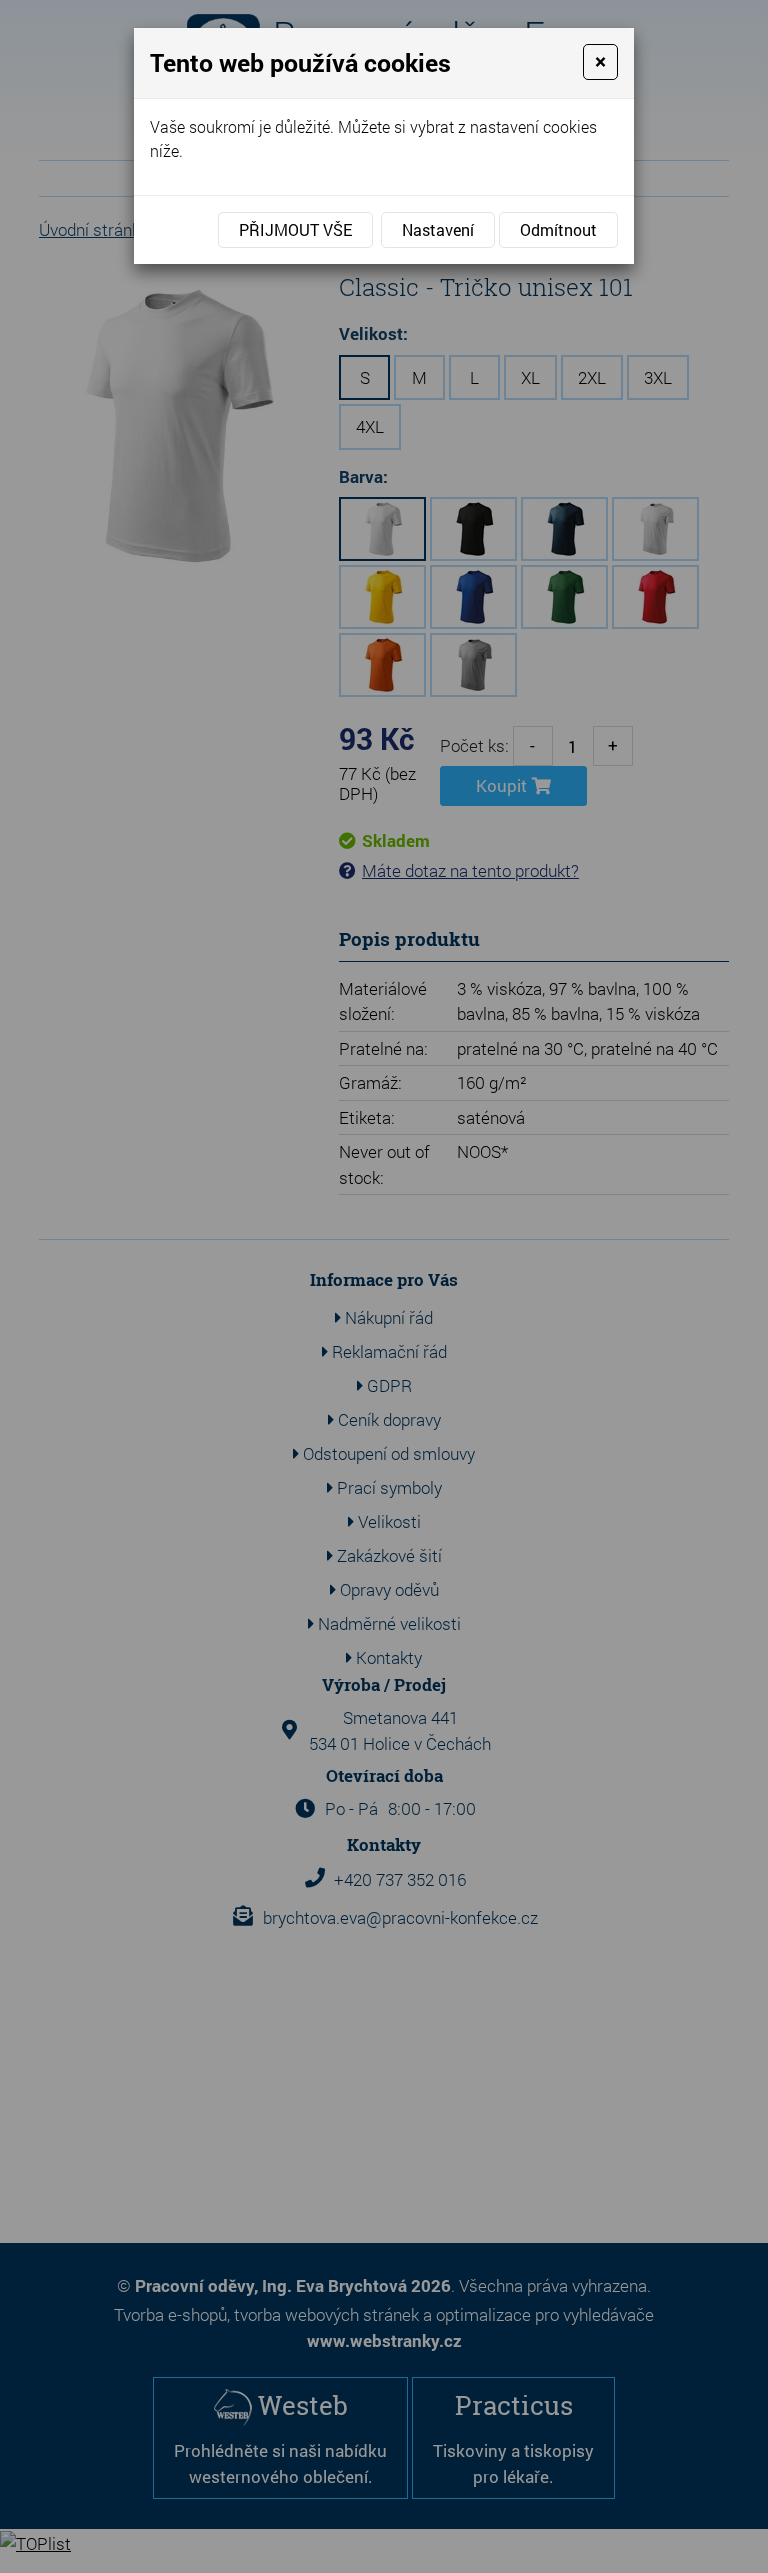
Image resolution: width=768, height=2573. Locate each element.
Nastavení (438, 229)
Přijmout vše (295, 229)
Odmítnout (558, 229)
